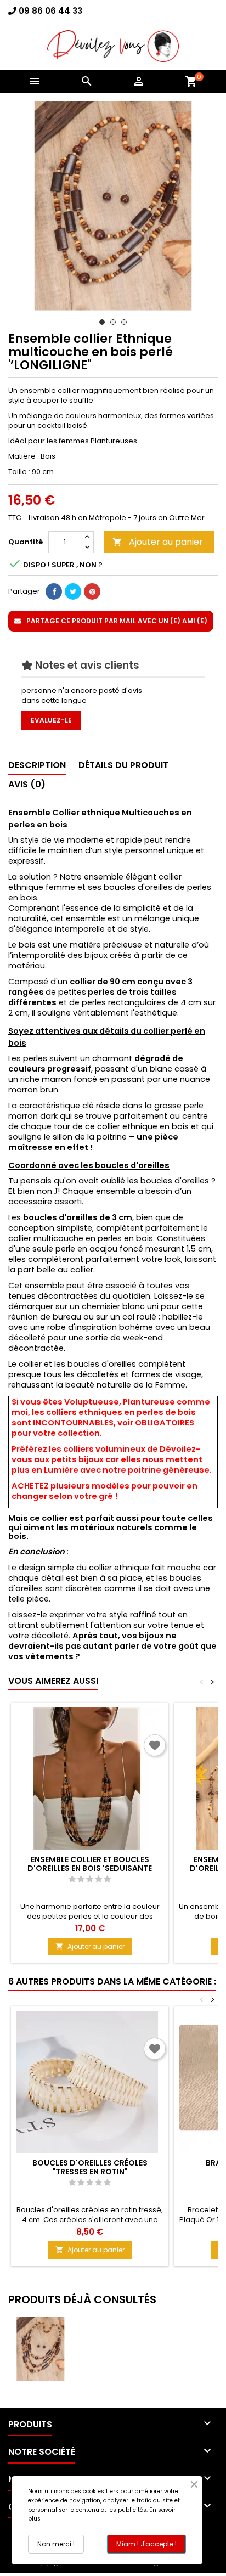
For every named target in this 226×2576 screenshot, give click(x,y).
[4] (98, 1879)
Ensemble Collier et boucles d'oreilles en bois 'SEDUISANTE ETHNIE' (90, 1868)
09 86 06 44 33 (50, 11)
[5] (107, 1879)
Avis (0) (27, 784)
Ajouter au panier (158, 542)
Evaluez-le (51, 720)
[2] (81, 1879)
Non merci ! (56, 2544)
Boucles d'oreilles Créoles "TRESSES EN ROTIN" (90, 2167)
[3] (90, 1879)
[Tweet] (73, 591)
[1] (72, 1879)
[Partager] (54, 591)
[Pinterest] (92, 591)
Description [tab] (37, 765)
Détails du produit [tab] (123, 765)
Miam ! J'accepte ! (146, 2544)
